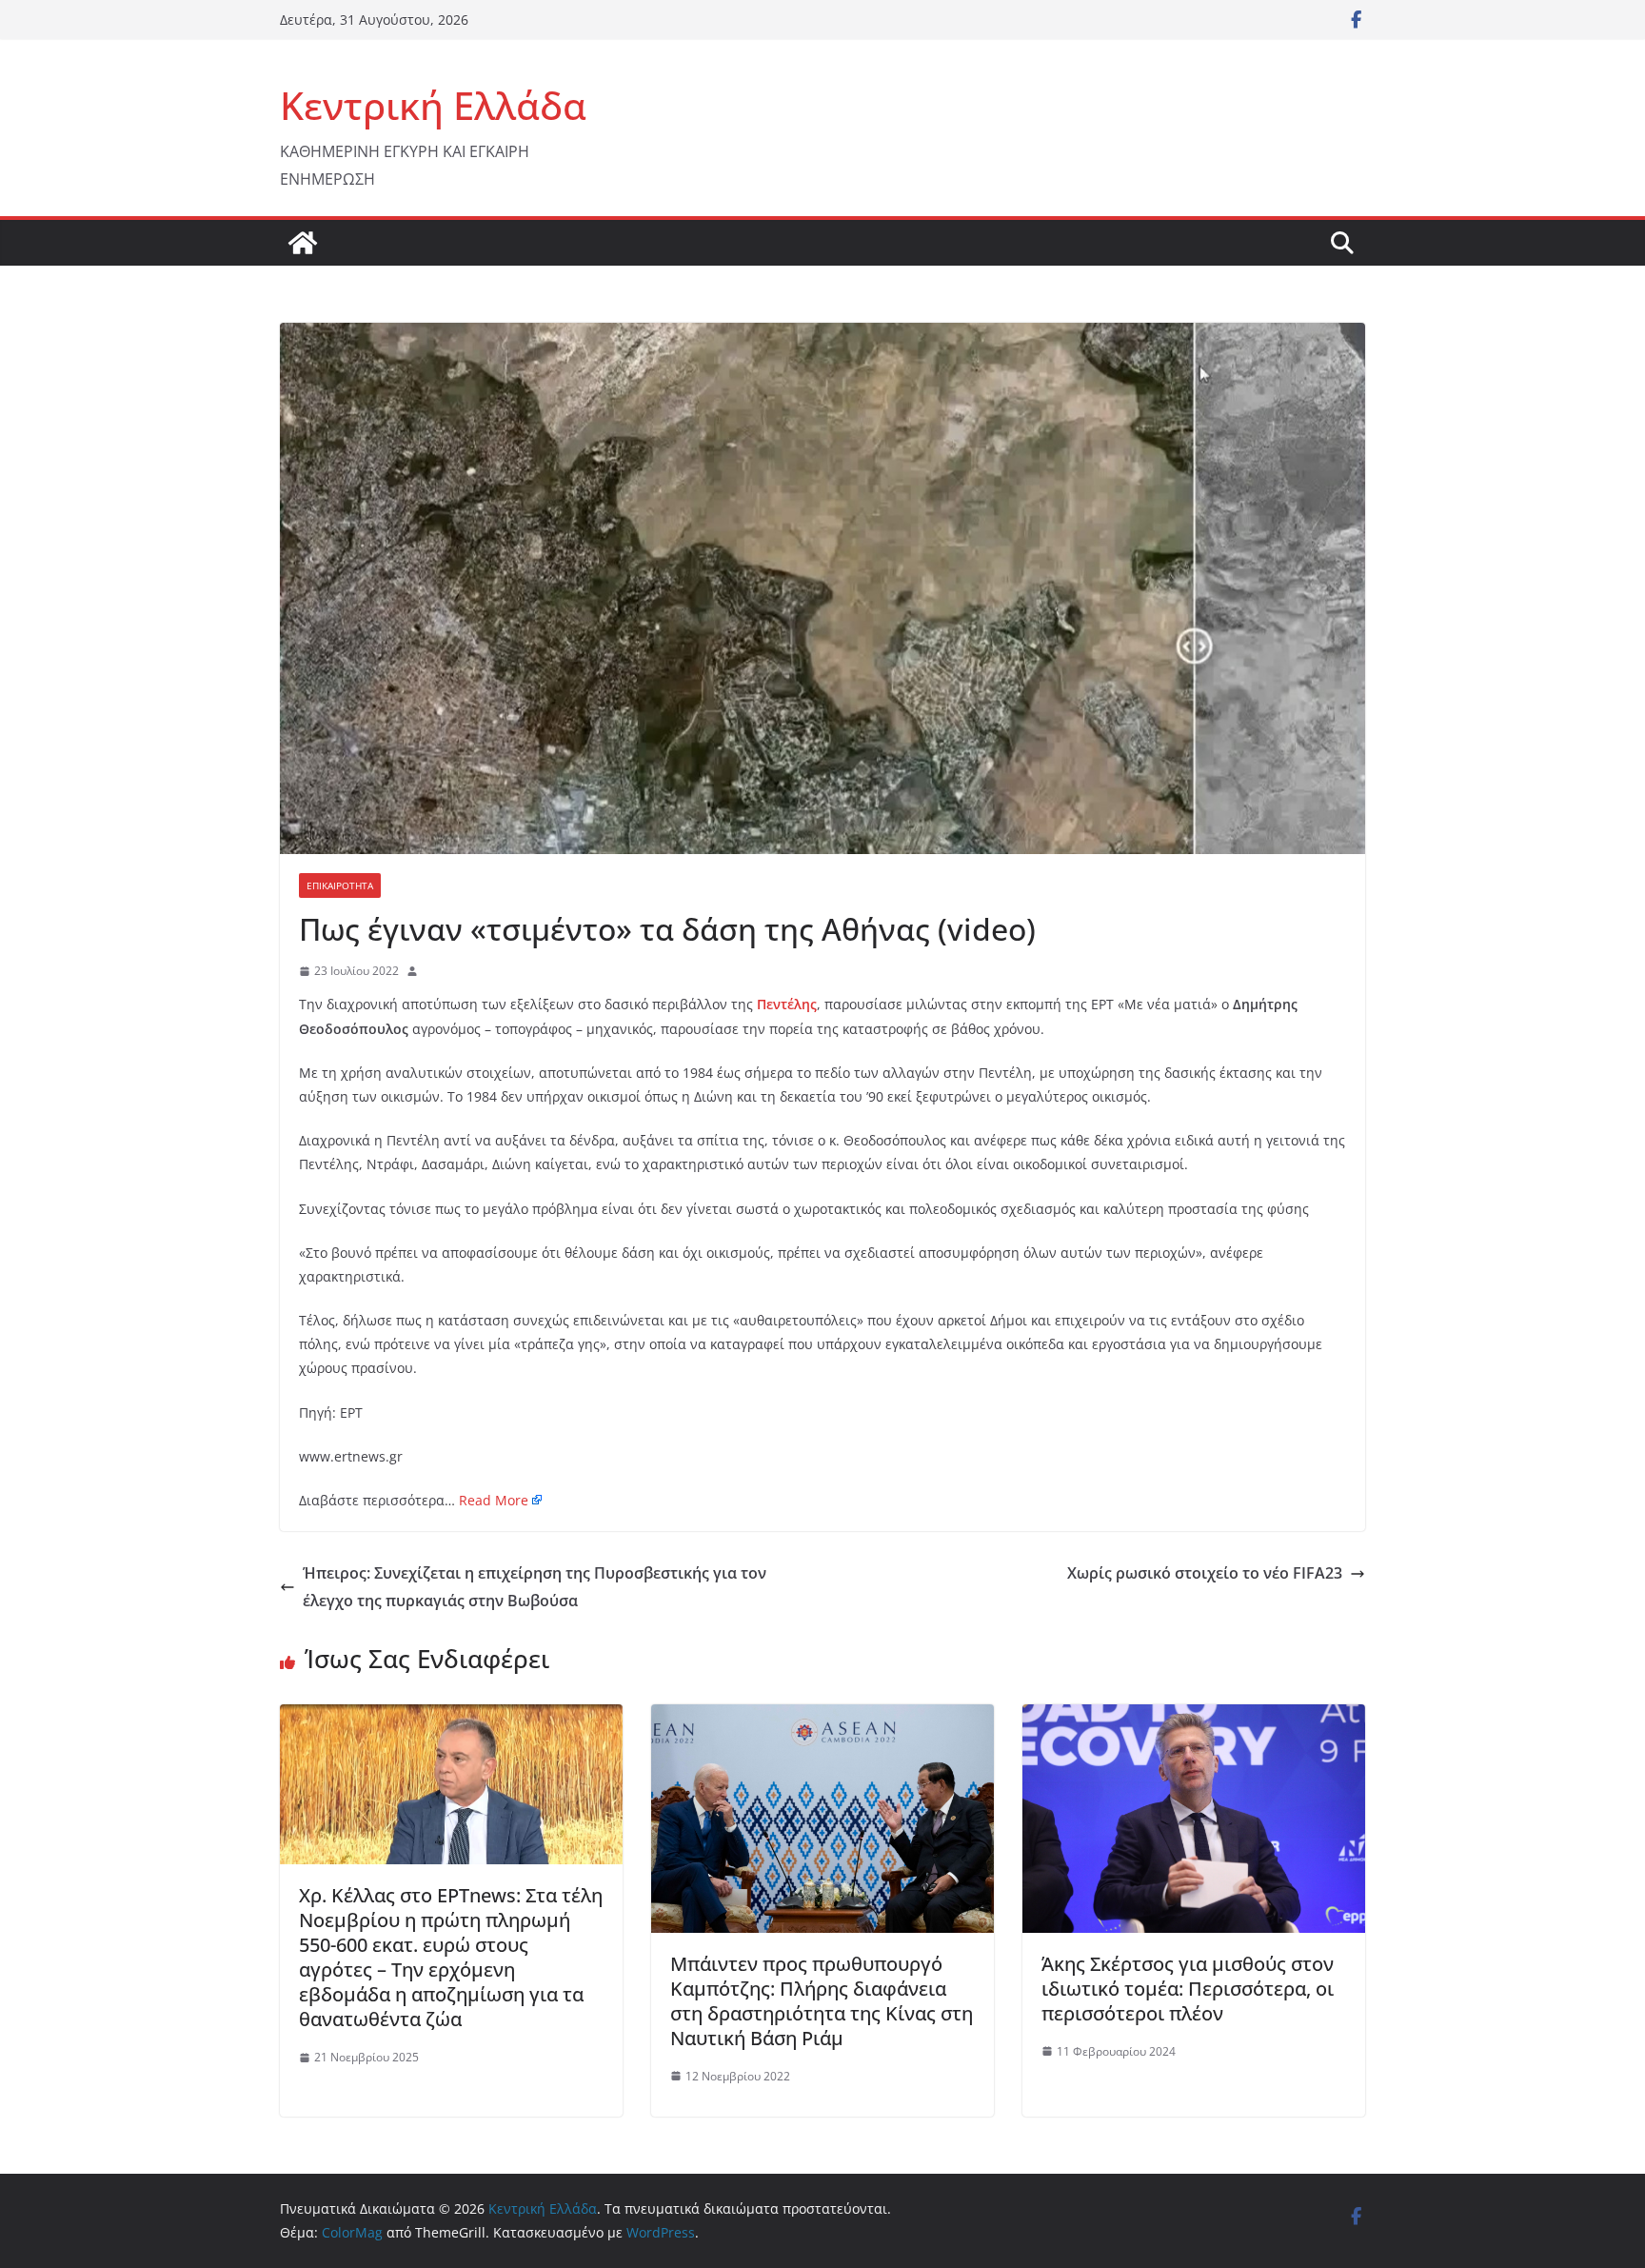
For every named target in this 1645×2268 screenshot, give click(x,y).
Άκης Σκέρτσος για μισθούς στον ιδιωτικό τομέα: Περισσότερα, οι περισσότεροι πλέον (1188, 1989)
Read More (494, 1500)
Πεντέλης (787, 1004)
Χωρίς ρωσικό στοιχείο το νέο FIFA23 (1205, 1573)
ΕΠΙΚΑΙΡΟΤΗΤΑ (340, 885)
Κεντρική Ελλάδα (433, 105)
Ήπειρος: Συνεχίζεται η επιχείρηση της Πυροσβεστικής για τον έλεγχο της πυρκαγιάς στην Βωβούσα (535, 1587)
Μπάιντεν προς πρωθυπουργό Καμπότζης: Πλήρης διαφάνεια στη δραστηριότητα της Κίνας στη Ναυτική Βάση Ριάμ (822, 2001)
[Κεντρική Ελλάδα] (303, 243)
